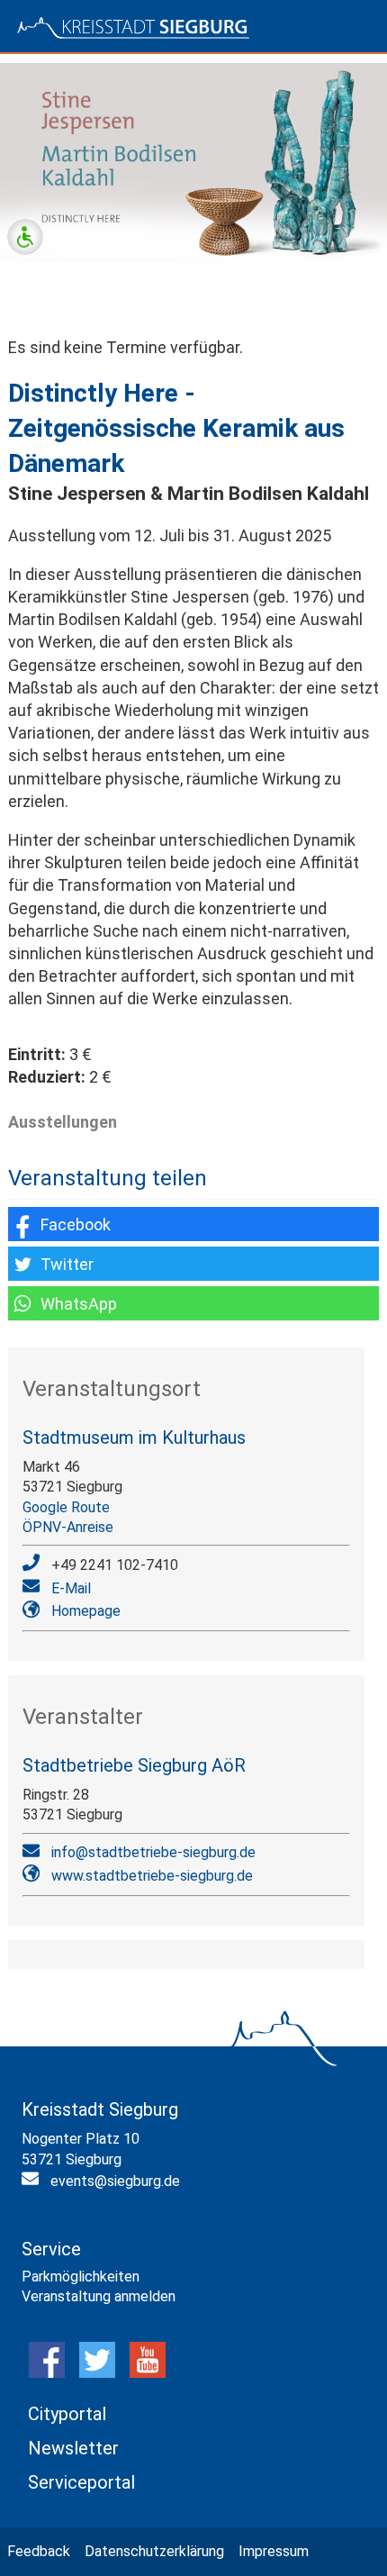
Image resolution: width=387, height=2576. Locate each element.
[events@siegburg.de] (32, 2182)
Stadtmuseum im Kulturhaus (134, 1438)
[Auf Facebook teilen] (194, 1224)
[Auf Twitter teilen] (194, 1264)
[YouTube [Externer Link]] (148, 2373)
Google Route (66, 1507)
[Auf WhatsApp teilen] (194, 1303)
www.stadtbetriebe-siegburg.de (152, 1876)
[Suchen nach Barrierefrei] (25, 237)
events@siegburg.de (115, 2181)
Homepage (86, 1611)
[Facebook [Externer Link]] (47, 2373)
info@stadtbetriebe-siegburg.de (153, 1852)
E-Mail (71, 1588)
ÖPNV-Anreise (68, 1527)
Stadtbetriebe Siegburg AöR (134, 1765)
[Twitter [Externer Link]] (97, 2373)
